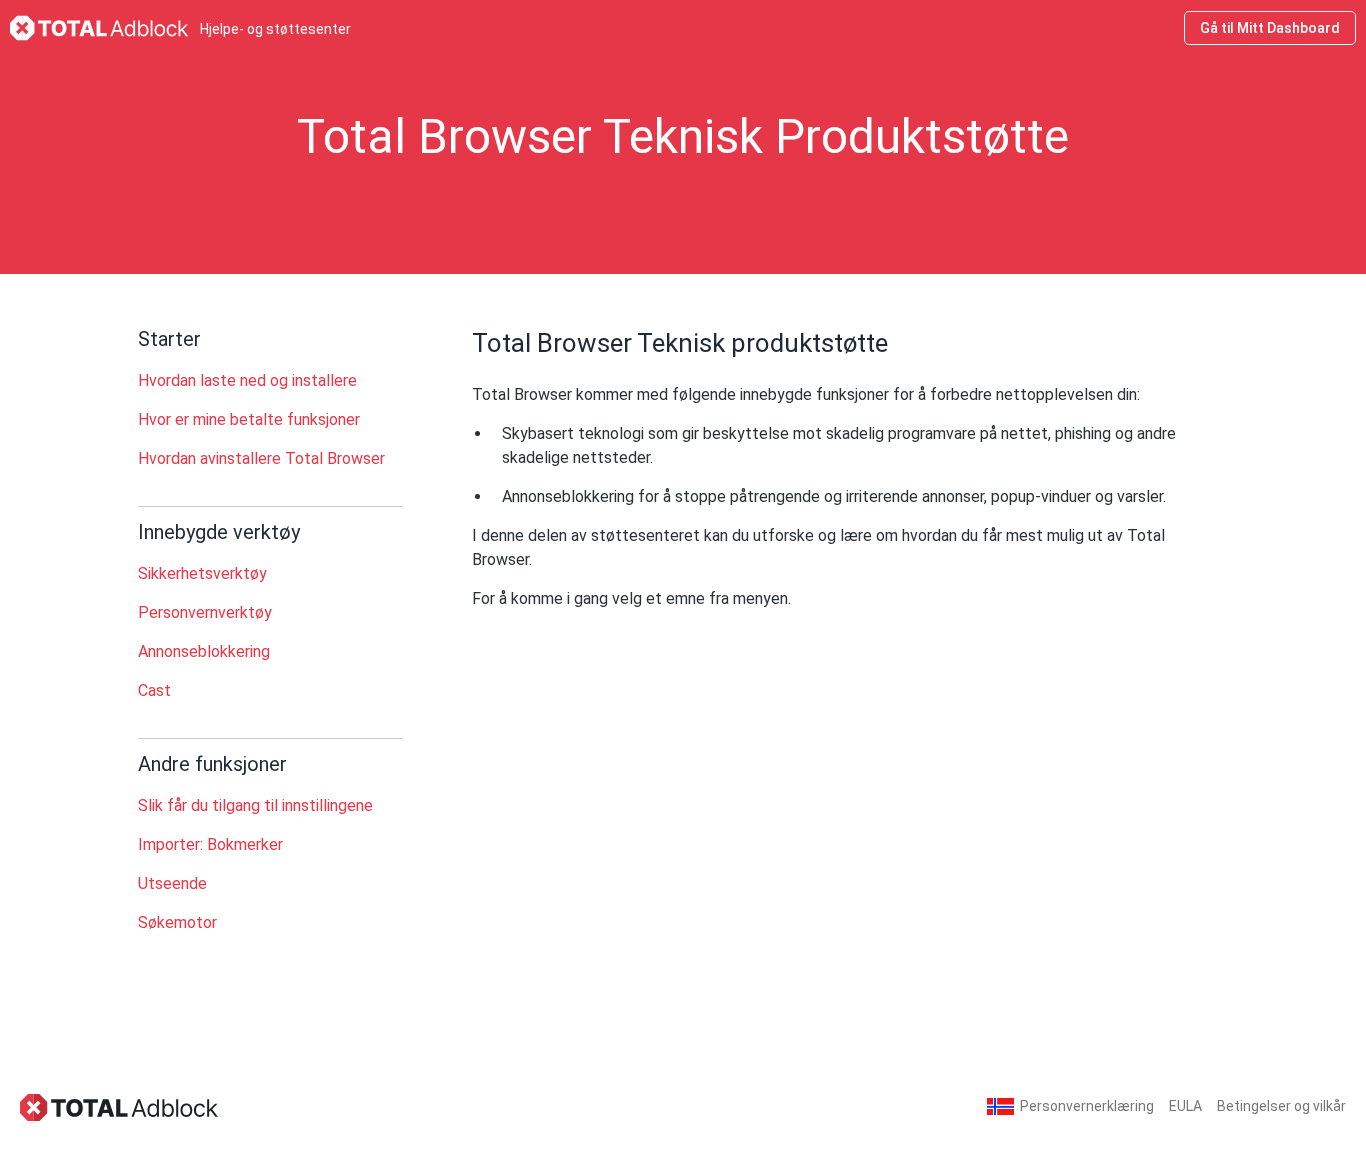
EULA (1185, 1106)
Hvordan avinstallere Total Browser (261, 458)
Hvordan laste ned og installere (247, 380)
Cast (154, 690)
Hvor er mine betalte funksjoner (249, 419)
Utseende (172, 883)
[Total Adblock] (120, 1106)
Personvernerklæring (1087, 1106)
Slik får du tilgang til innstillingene (255, 805)
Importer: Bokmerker (210, 844)
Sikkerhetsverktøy (202, 573)
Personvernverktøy (205, 612)
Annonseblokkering (204, 651)
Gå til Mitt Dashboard (1270, 28)
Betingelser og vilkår (1281, 1106)
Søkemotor (177, 922)
